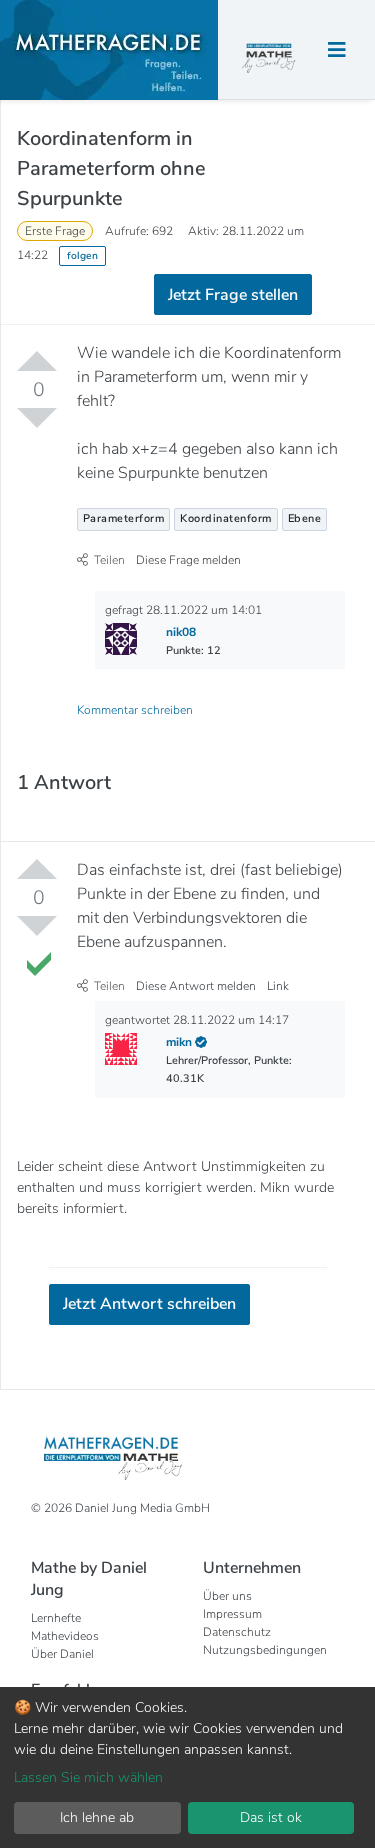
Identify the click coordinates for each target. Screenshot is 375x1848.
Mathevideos (65, 1636)
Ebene (305, 518)
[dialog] (187, 1767)
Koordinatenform (226, 518)
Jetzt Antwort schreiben (149, 1304)
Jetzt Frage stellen (233, 295)
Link (278, 986)
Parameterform (124, 518)
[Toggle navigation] (337, 50)
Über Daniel (62, 1654)
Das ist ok (271, 1817)
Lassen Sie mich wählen (88, 1777)
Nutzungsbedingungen (265, 1650)
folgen (82, 255)
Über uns (227, 1596)
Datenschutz (237, 1632)
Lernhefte (56, 1618)
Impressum (232, 1614)
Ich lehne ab (97, 1817)
